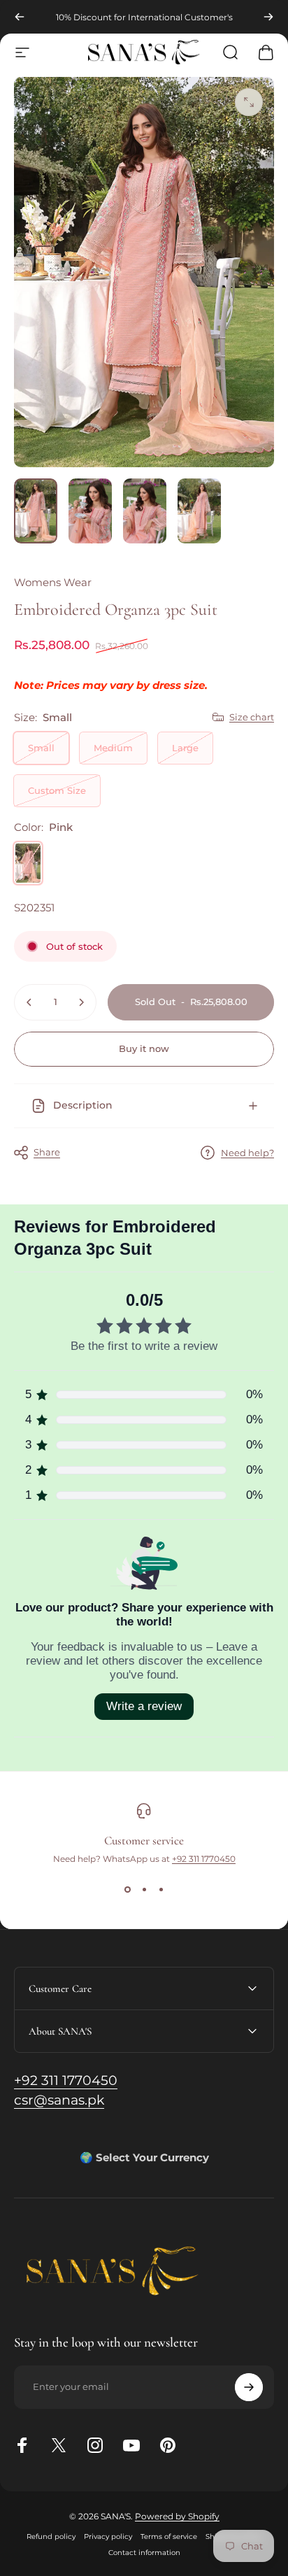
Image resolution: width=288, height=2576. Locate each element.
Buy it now (144, 1048)
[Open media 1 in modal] (249, 102)
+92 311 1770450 (204, 1859)
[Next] (268, 17)
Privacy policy (108, 2536)
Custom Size (57, 790)
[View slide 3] (161, 1889)
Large (185, 748)
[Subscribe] (249, 2387)
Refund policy (51, 2536)
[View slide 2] (144, 1889)
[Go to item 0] (36, 511)
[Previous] (20, 17)
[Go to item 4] (199, 511)
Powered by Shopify (177, 2516)
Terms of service (169, 2536)
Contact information (144, 2553)
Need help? (247, 1153)
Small (41, 748)
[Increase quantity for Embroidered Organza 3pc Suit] (81, 1002)
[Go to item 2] (90, 511)
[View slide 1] (127, 1889)
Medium (113, 748)
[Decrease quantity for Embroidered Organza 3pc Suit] (29, 1002)
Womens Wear (53, 582)
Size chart (252, 717)
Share (47, 1152)
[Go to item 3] (145, 511)
